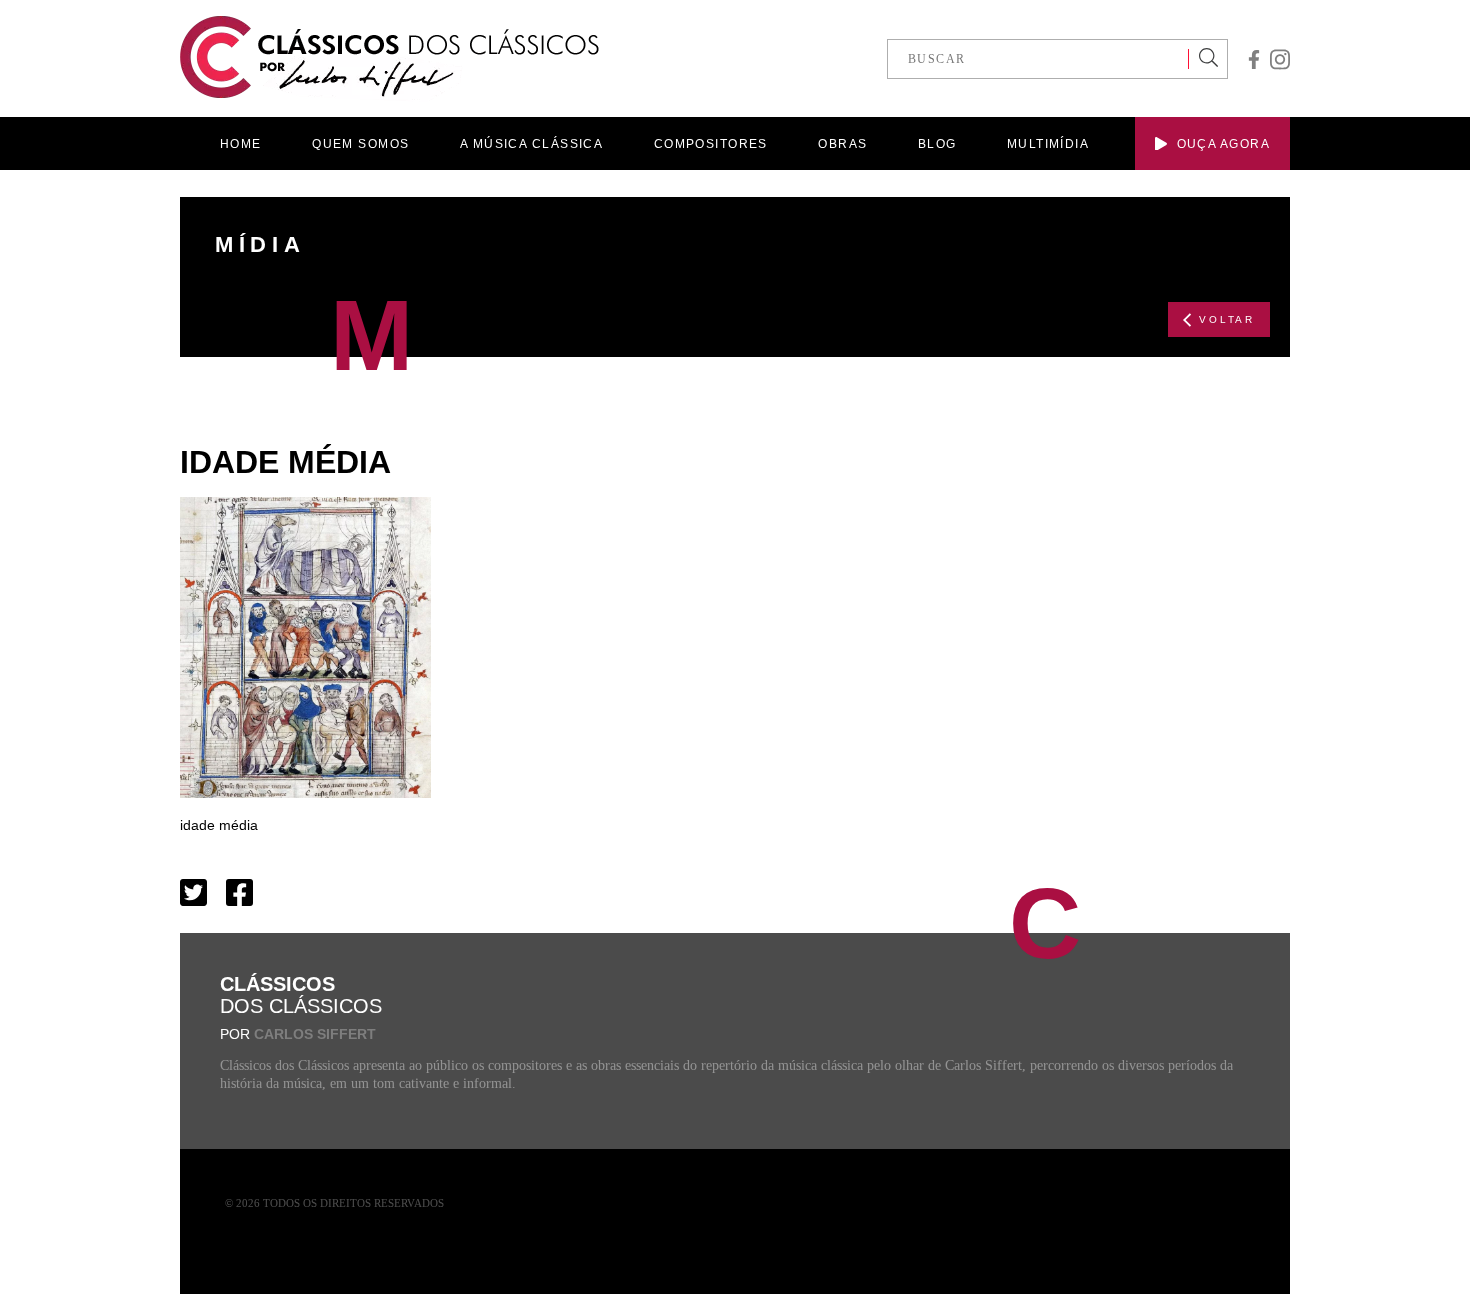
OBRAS (842, 144)
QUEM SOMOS (360, 144)
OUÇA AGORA (1223, 144)
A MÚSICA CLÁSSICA (531, 144)
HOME (241, 144)
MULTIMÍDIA (1048, 144)
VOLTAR (1227, 319)
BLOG (937, 144)
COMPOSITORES (711, 144)
